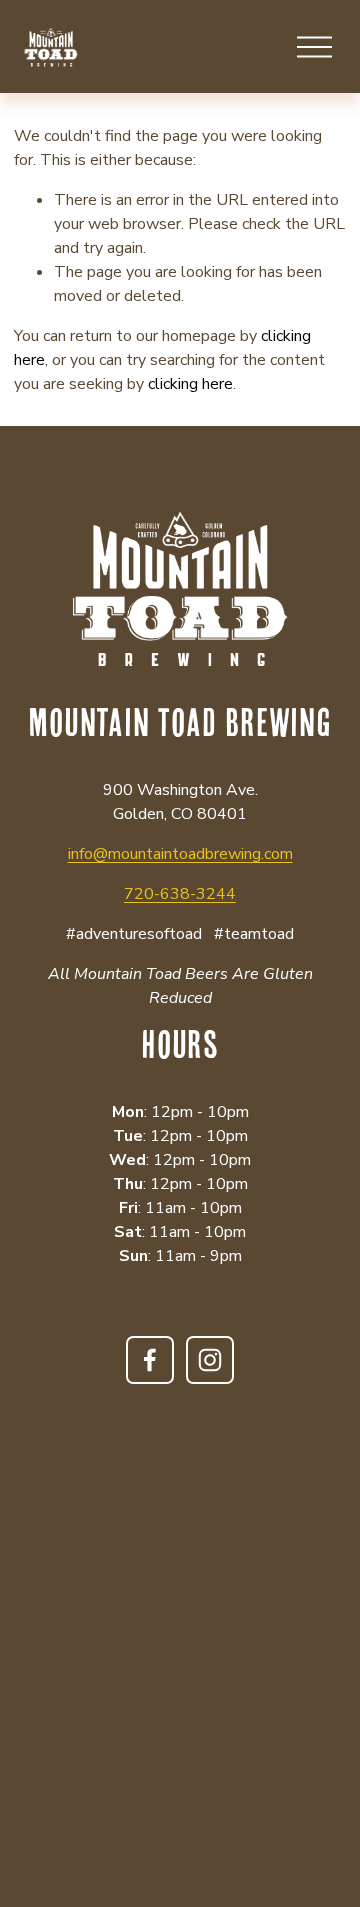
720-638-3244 (180, 894)
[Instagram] (210, 1360)
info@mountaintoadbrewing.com (180, 854)
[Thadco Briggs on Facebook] (150, 1360)
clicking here (190, 384)
